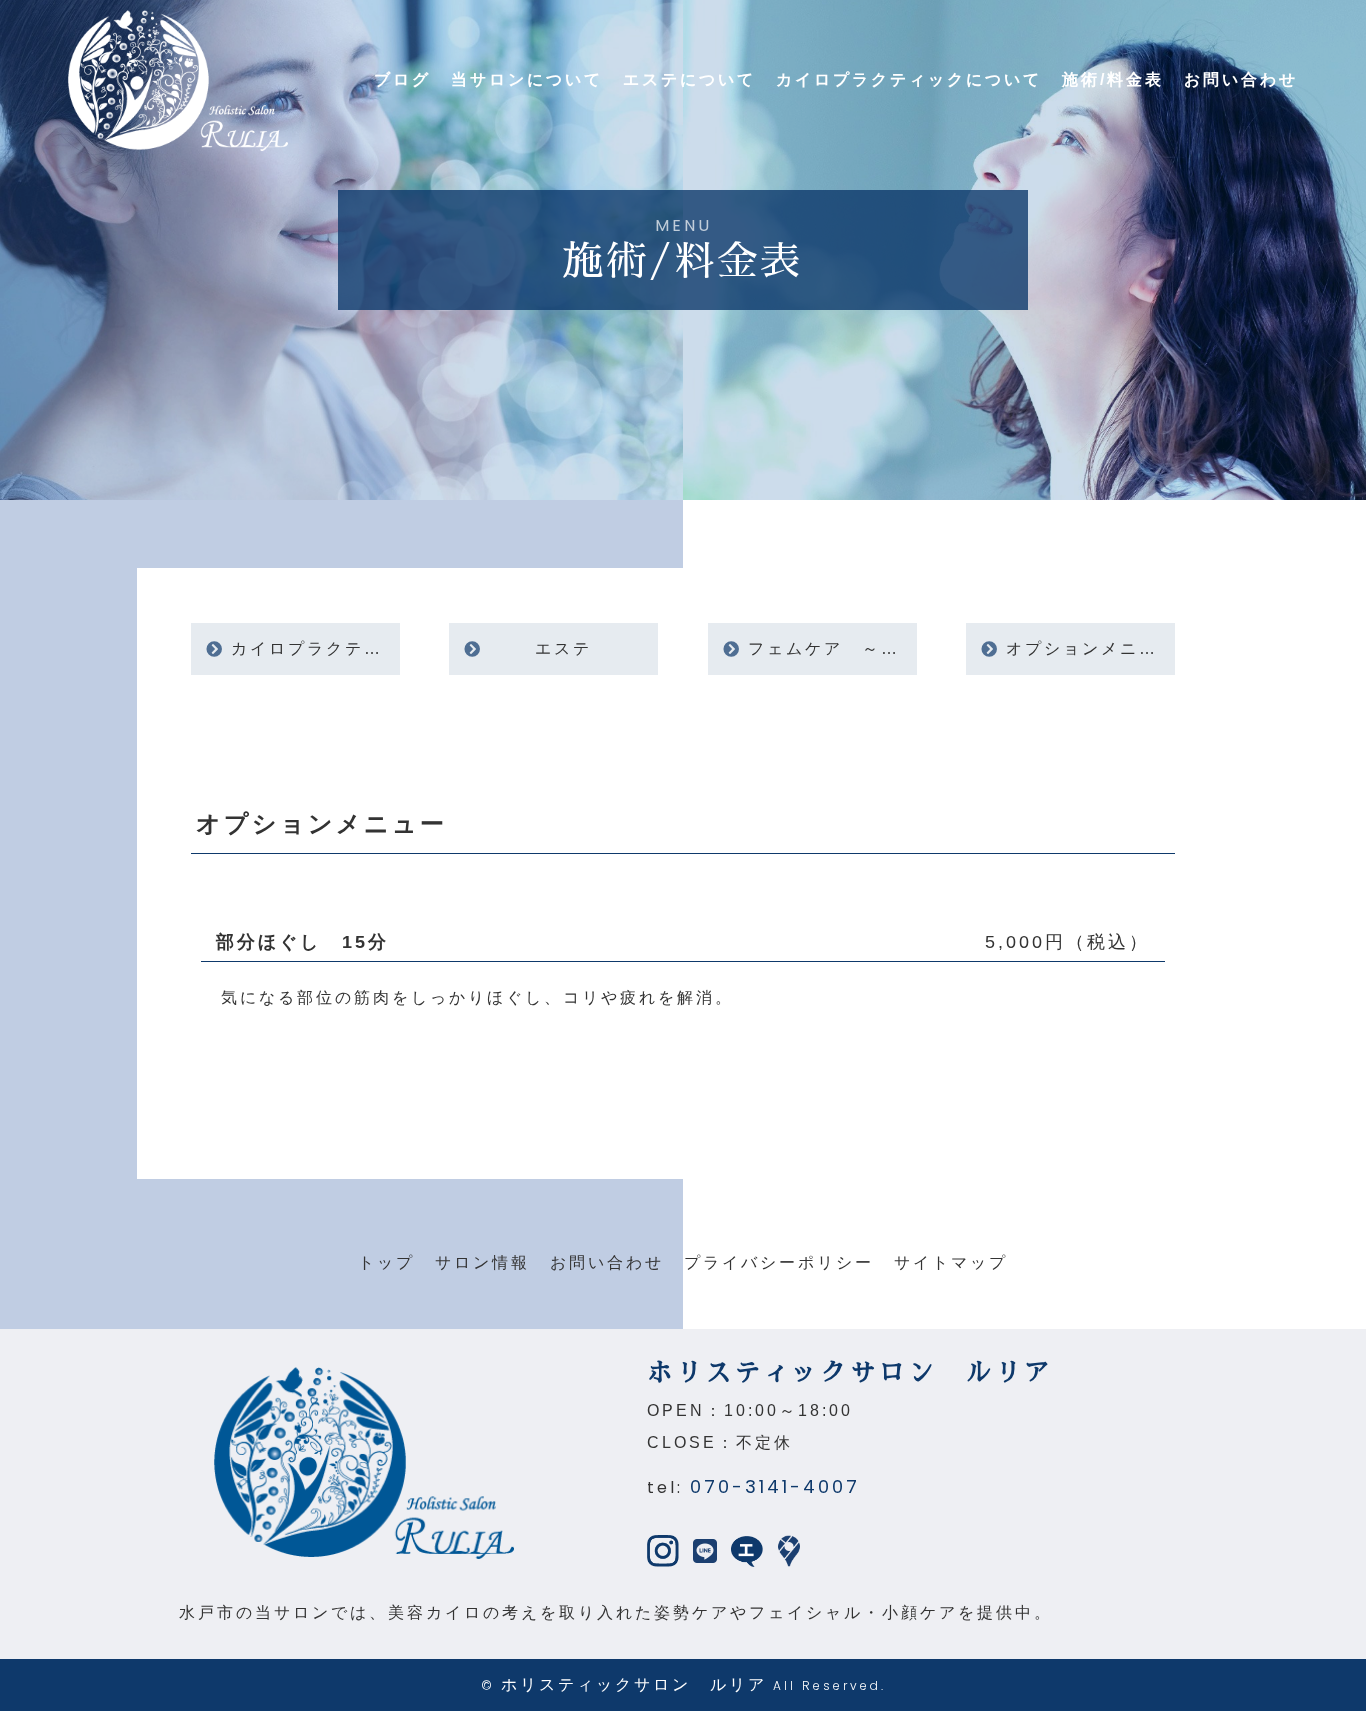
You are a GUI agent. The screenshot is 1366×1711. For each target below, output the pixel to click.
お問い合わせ (1241, 79)
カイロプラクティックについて (909, 79)
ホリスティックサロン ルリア (634, 1684)
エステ (563, 648)
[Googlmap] (789, 1550)
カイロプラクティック (315, 648)
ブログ (402, 79)
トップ (386, 1262)
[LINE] (705, 1550)
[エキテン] (747, 1550)
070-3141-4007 (775, 1486)
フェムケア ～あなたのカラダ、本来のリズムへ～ (832, 648)
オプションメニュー (1090, 648)
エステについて (689, 79)
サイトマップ (951, 1262)
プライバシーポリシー (779, 1262)
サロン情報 (482, 1262)
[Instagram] (663, 1550)
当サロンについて (527, 79)
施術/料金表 (1113, 79)
